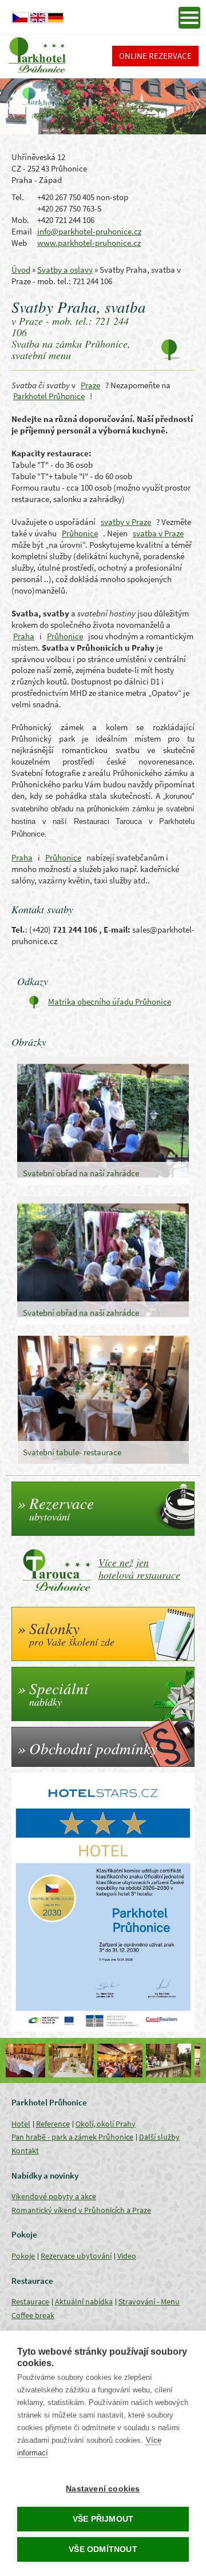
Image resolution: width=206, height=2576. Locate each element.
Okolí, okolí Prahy (106, 2124)
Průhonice (80, 533)
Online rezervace (155, 56)
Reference (53, 2124)
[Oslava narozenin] (79, 2061)
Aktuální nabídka (84, 2302)
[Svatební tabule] (30, 2061)
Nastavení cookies (103, 2489)
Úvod (21, 270)
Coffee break (33, 2315)
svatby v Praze (126, 522)
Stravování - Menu (149, 2302)
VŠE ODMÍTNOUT (103, 2549)
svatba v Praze (158, 533)
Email (22, 231)
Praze (90, 385)
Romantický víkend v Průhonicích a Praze (81, 2210)
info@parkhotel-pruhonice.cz (89, 231)
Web (19, 243)
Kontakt (25, 2151)
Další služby (159, 2137)
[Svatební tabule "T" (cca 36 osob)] (176, 2061)
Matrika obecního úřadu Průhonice (110, 1002)
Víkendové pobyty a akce (54, 2196)
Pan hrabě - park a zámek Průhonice (72, 2137)
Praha (24, 636)
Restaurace (30, 2302)
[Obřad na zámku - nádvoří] (127, 2061)
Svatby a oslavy (65, 270)
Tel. (18, 197)
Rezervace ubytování (76, 2256)
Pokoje (23, 2256)
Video (127, 2256)
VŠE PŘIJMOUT (103, 2519)
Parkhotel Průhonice (49, 396)
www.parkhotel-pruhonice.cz (89, 243)
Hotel (21, 2124)
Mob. (20, 220)
